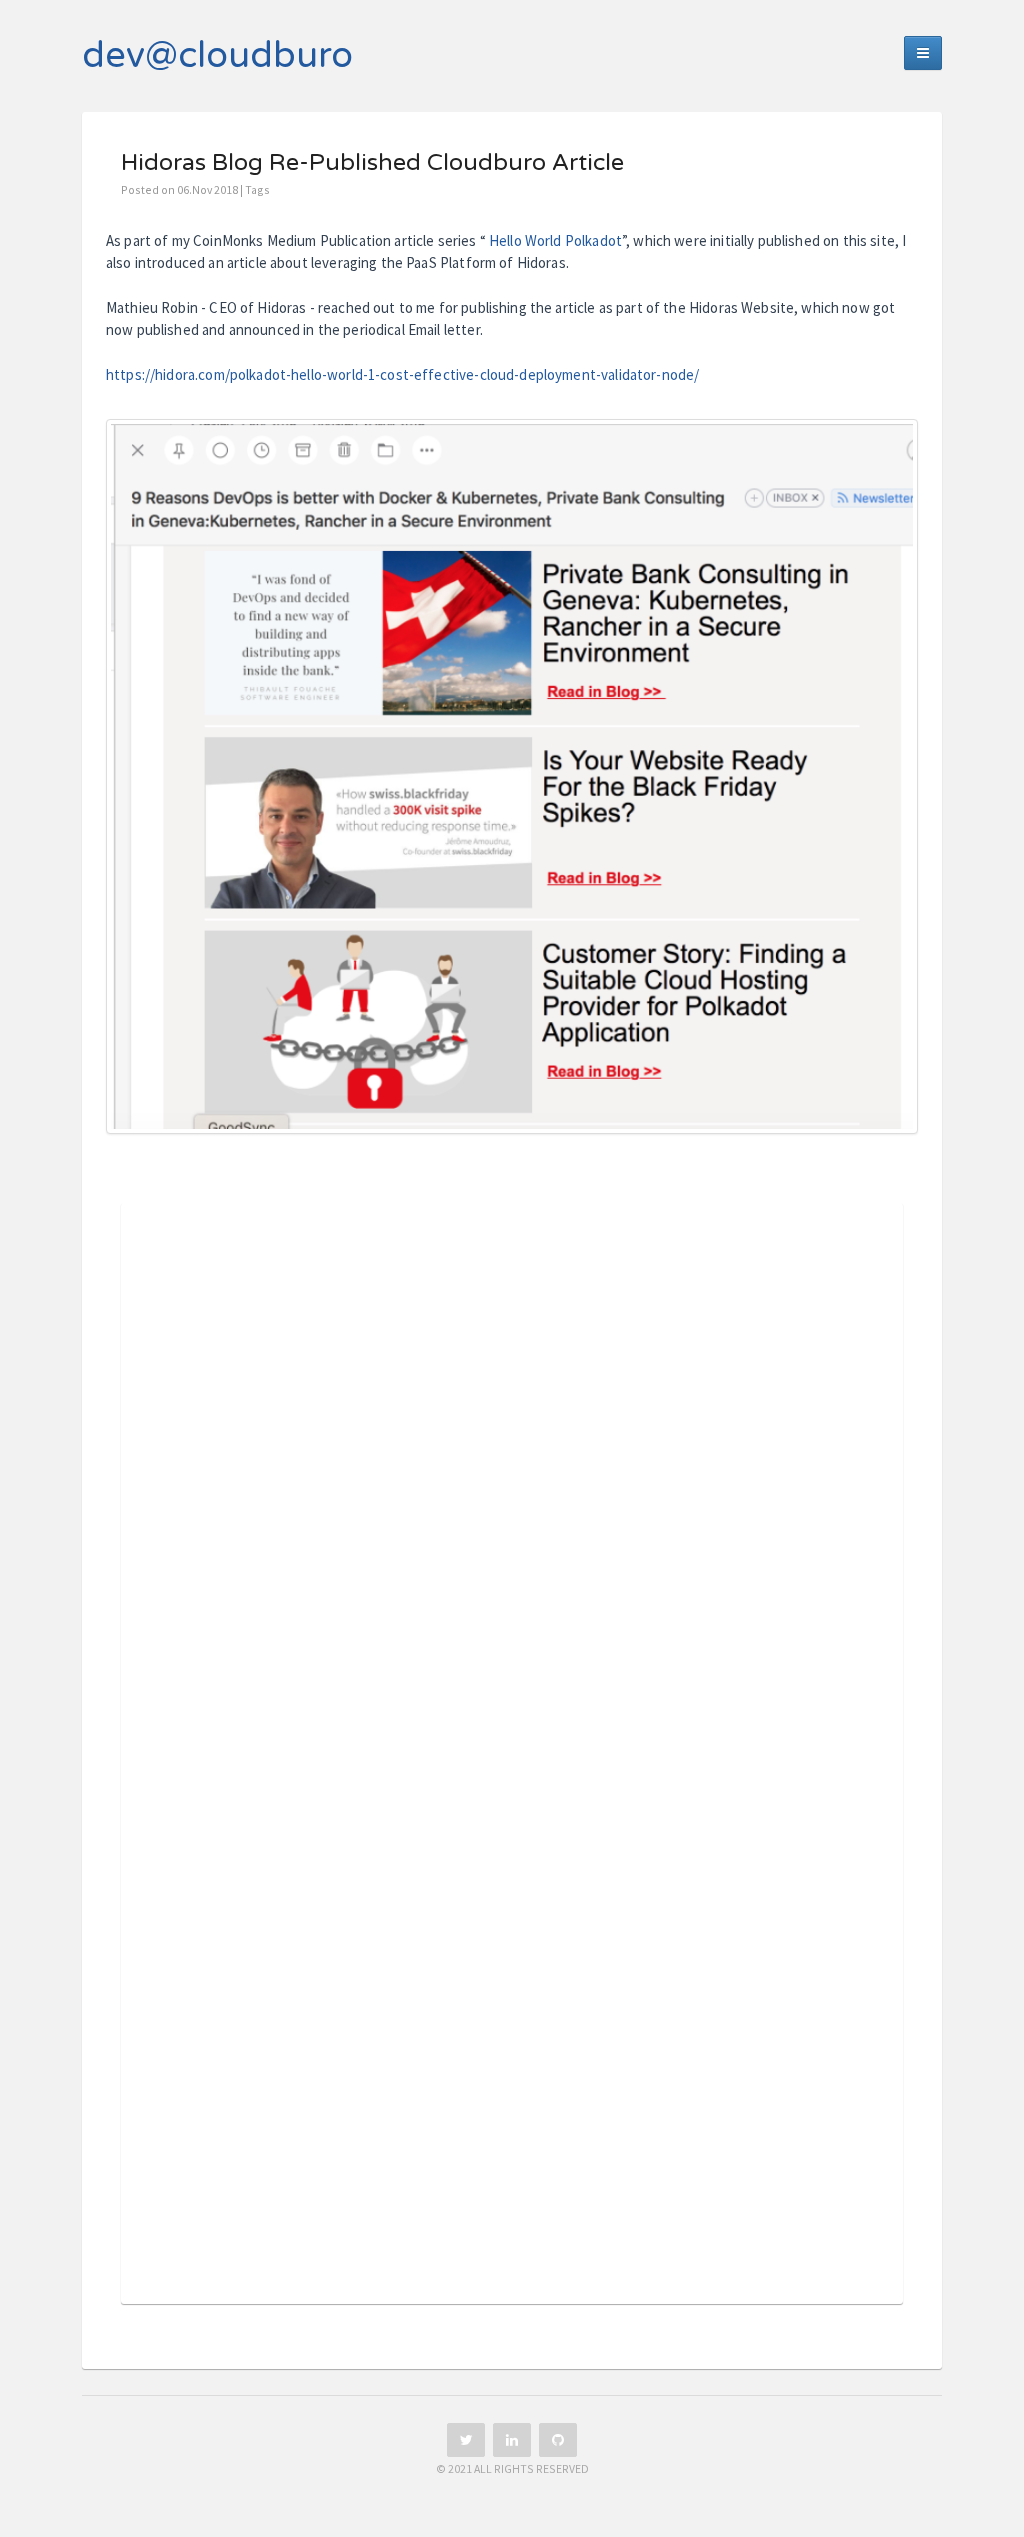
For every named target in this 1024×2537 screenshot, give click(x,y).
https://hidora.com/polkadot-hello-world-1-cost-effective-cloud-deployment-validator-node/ (402, 374)
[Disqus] (512, 1492)
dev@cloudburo (217, 55)
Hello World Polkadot (555, 240)
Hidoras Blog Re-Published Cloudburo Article (372, 163)
